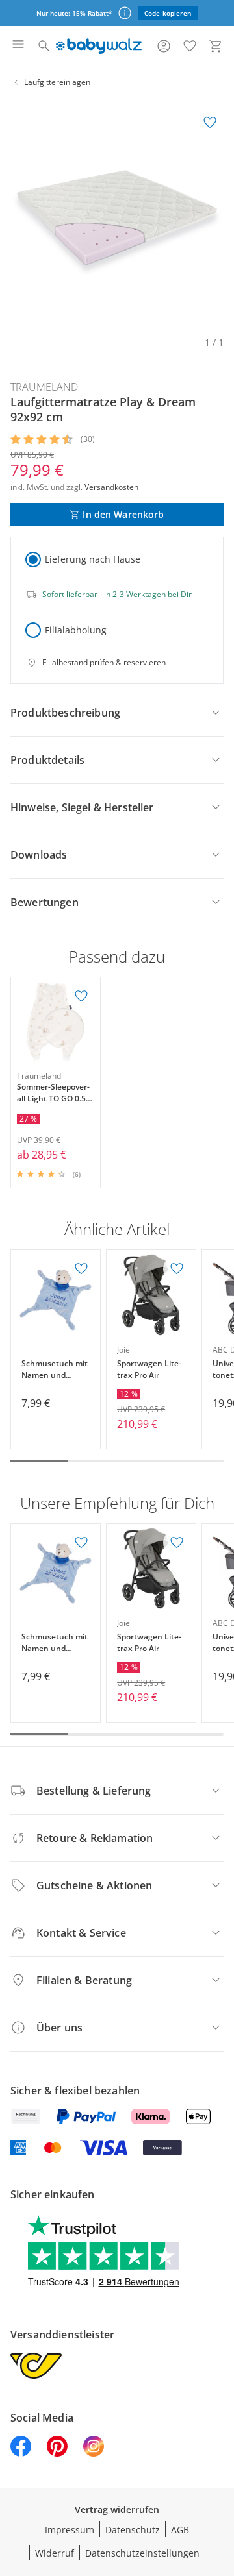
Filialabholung (76, 630)
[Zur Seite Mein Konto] (164, 46)
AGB (180, 2530)
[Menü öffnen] (18, 46)
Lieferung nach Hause (93, 559)
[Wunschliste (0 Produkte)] (190, 46)
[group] (117, 215)
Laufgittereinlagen (57, 82)
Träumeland (44, 387)
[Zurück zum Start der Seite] (221, 2485)
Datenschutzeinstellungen (142, 2553)
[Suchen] (44, 46)
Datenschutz (133, 2530)
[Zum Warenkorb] (216, 46)
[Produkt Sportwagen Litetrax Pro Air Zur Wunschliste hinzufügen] (177, 1269)
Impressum (70, 2530)
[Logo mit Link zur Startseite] (98, 46)
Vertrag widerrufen (117, 2509)
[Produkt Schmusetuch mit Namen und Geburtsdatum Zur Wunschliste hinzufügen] (81, 1269)
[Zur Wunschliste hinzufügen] (210, 123)
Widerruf (55, 2553)
